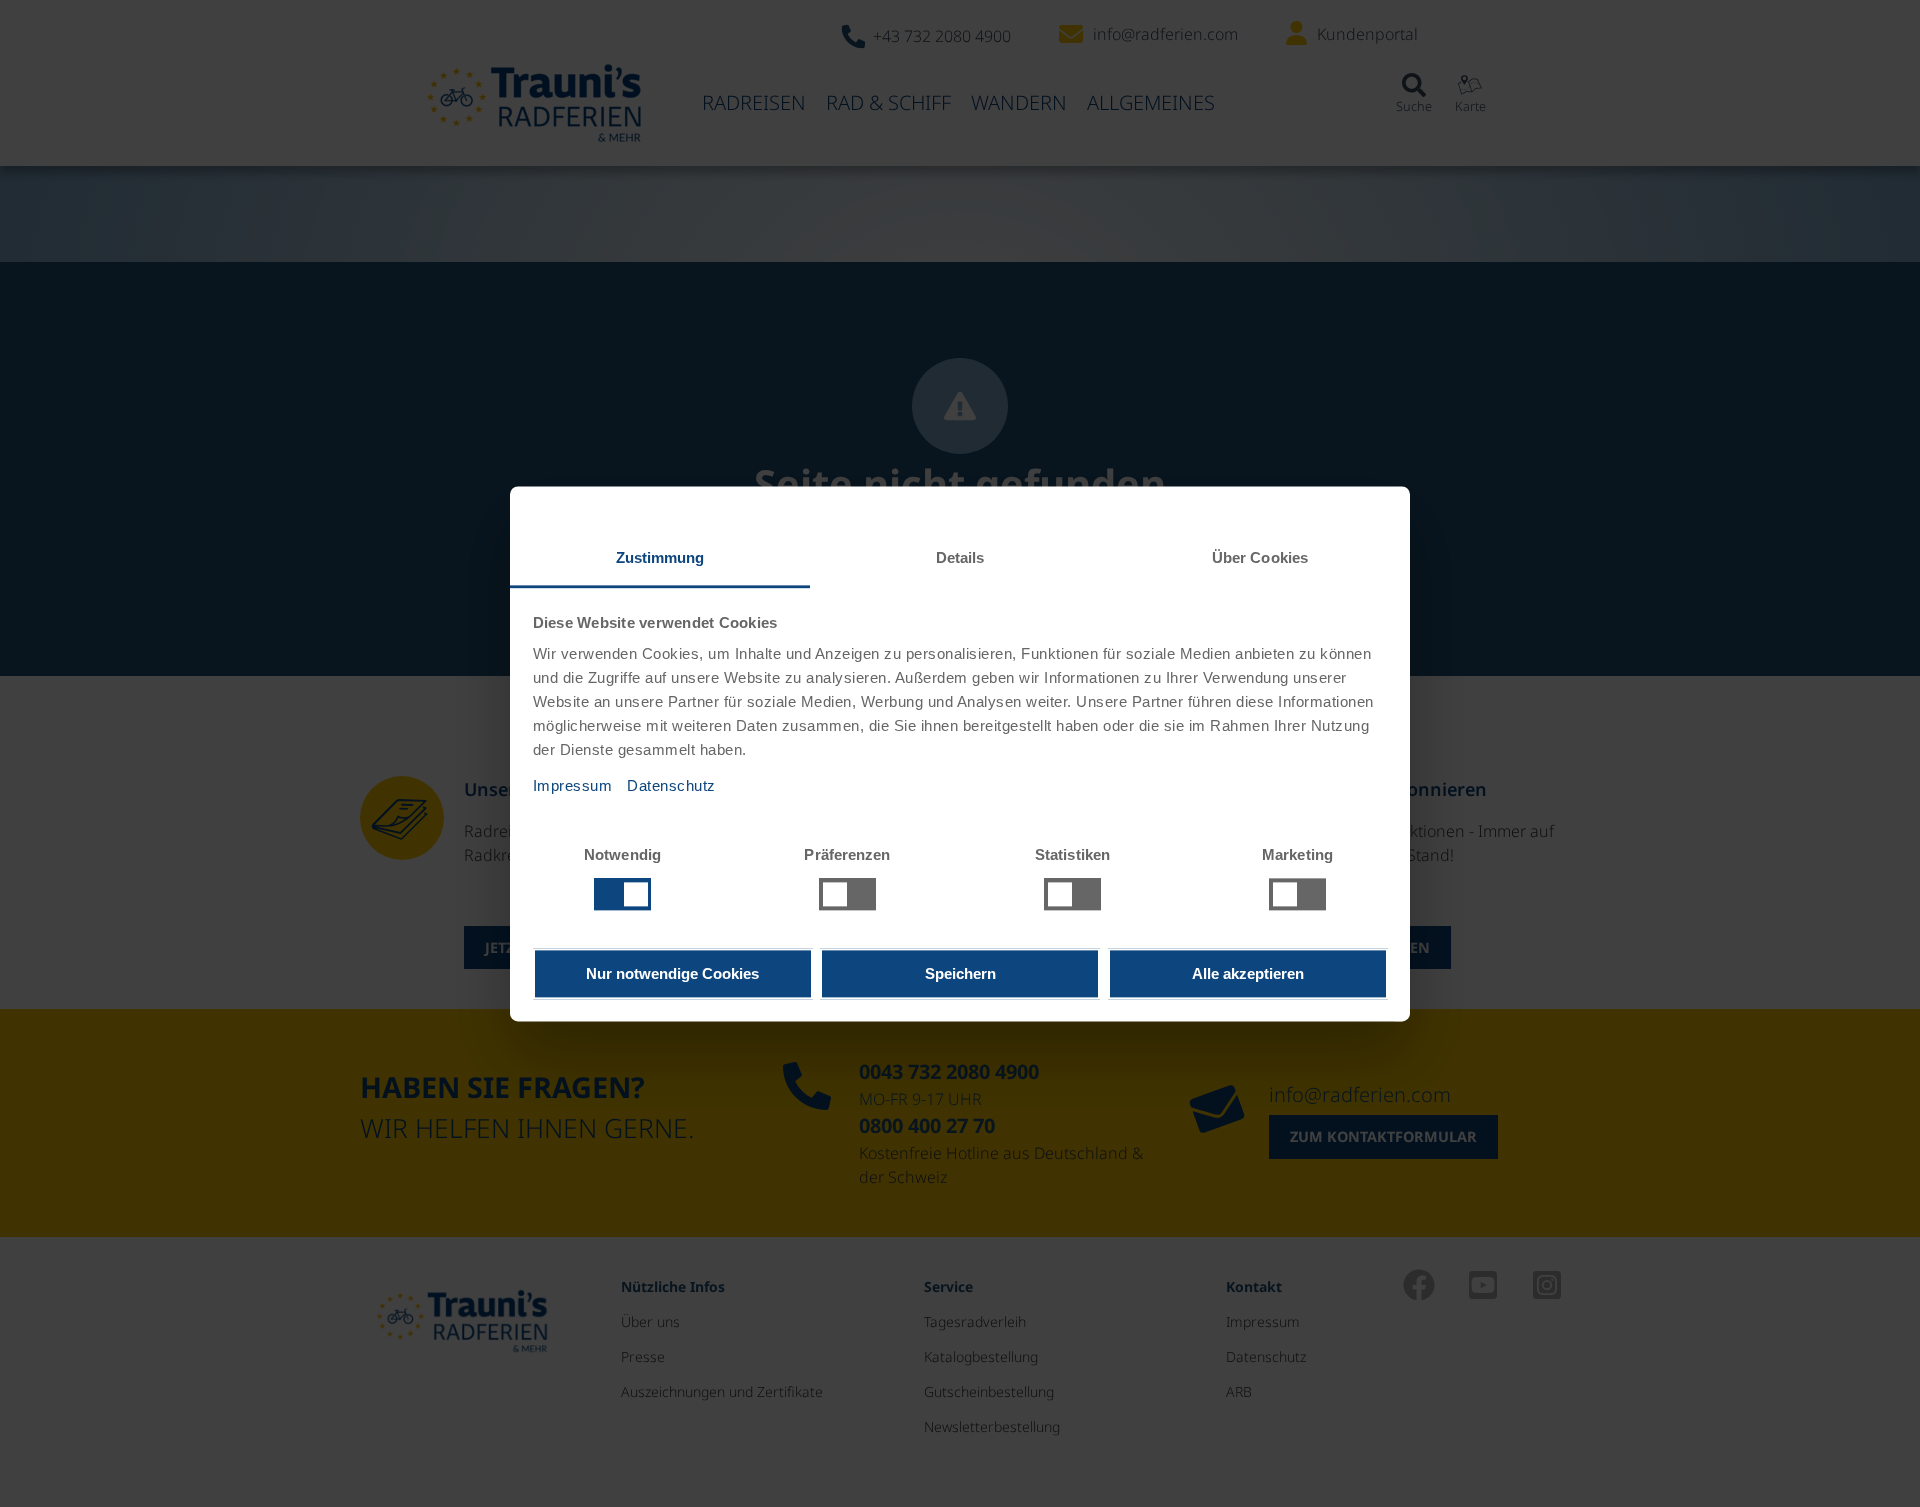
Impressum (573, 785)
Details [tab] (960, 557)
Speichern (960, 973)
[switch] (847, 894)
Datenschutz (671, 785)
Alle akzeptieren (1248, 973)
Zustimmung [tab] (660, 557)
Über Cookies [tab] (1260, 557)
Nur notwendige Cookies (672, 973)
